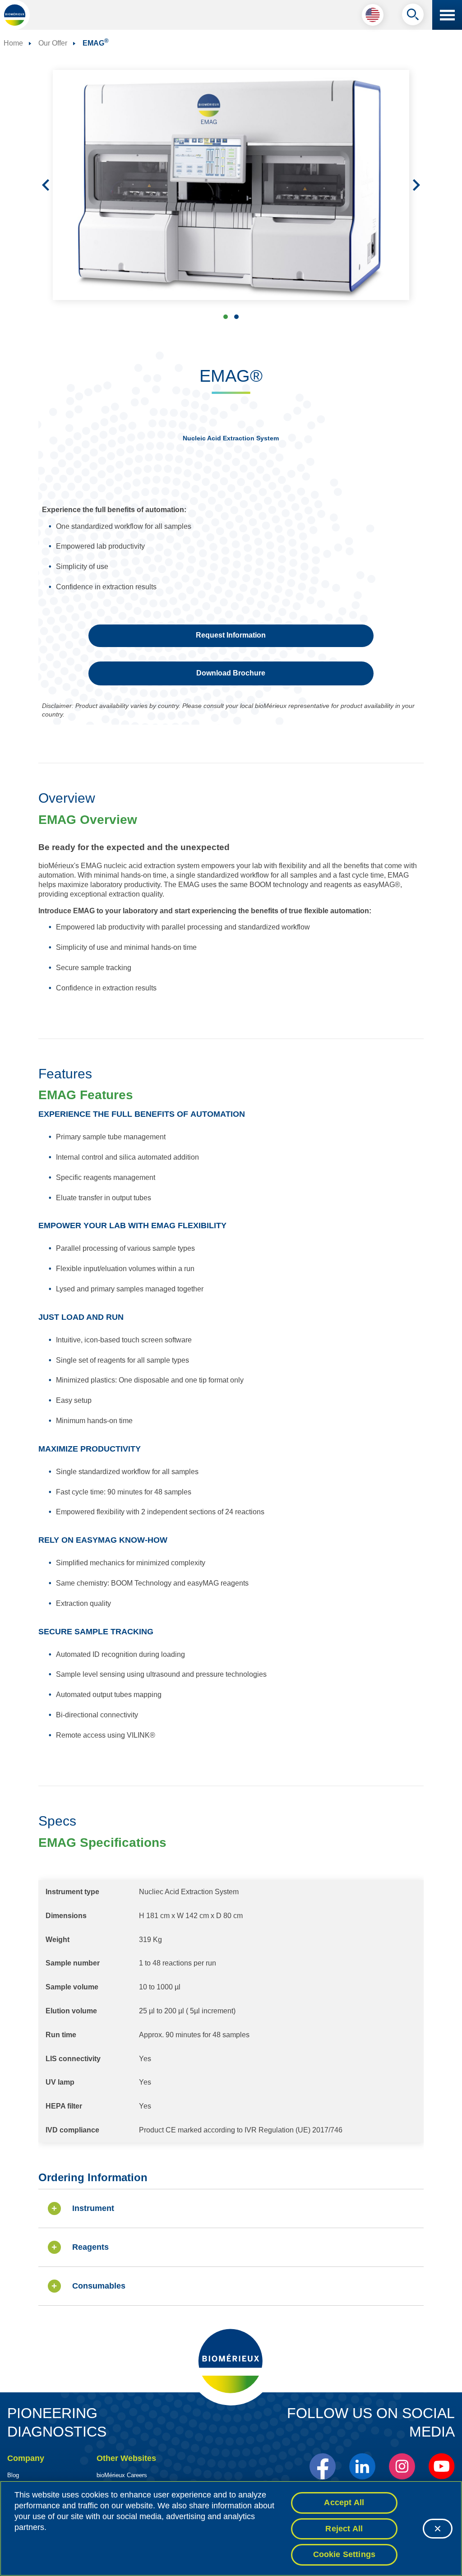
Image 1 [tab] (226, 317)
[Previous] (46, 185)
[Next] (416, 185)
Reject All (344, 2529)
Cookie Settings (344, 2554)
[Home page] (15, 15)
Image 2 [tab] (236, 317)
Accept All (344, 2502)
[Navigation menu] (447, 15)
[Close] (438, 2529)
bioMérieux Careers (122, 2475)
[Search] (413, 17)
